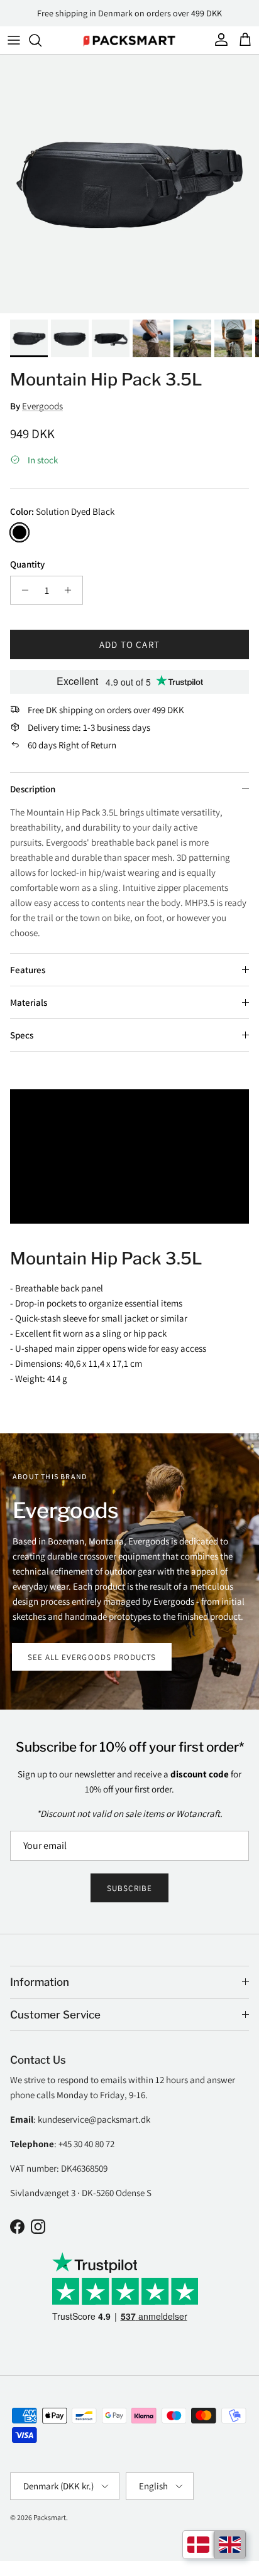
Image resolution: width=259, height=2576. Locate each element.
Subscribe (129, 1888)
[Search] (41, 40)
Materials (29, 1002)
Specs (22, 1035)
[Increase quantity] (71, 590)
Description (33, 789)
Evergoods (42, 406)
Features (28, 970)
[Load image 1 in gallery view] (129, 184)
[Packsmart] (129, 40)
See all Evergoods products (92, 1657)
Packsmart (50, 2517)
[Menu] (14, 40)
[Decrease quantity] (22, 590)
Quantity (27, 564)
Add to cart (129, 644)
